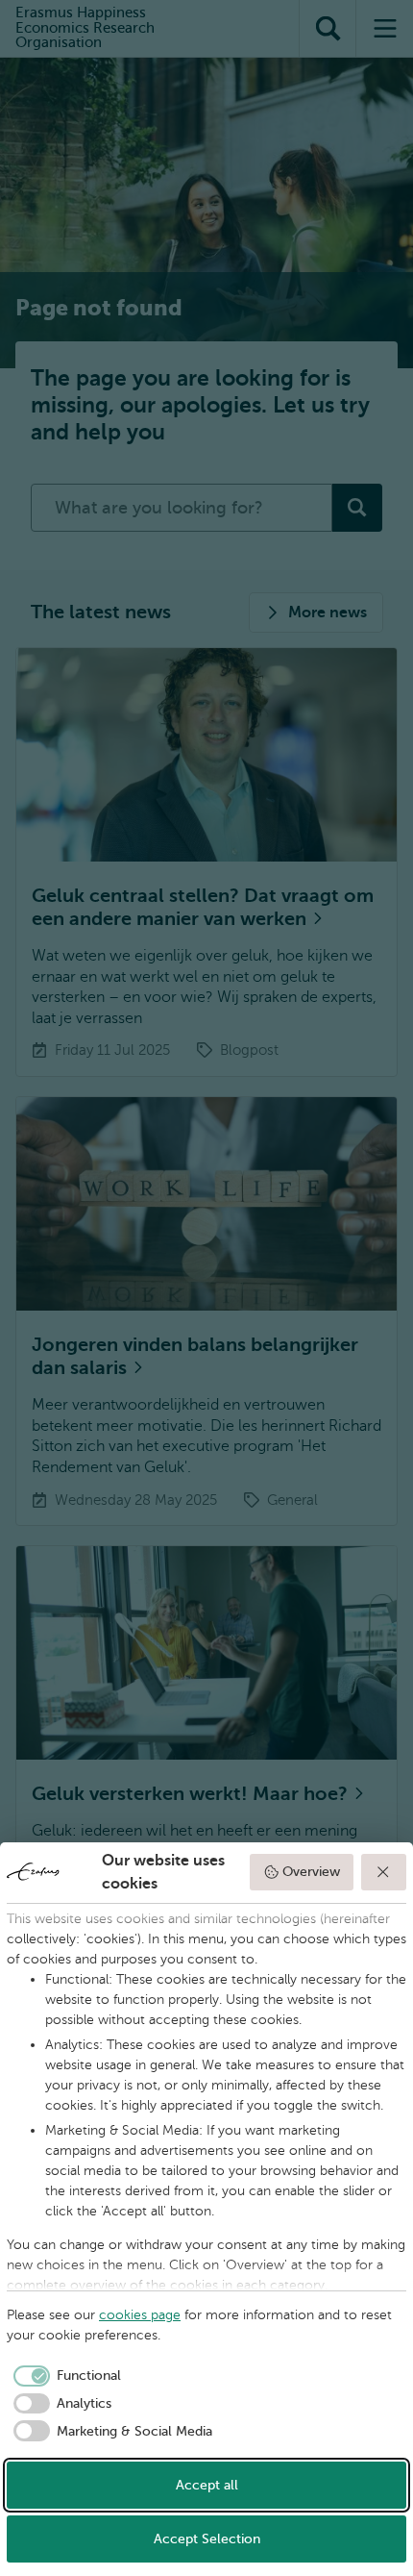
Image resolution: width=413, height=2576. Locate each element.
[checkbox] (64, 2376)
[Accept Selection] (384, 1872)
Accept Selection (207, 2539)
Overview (311, 1872)
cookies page (140, 2315)
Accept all (207, 2485)
